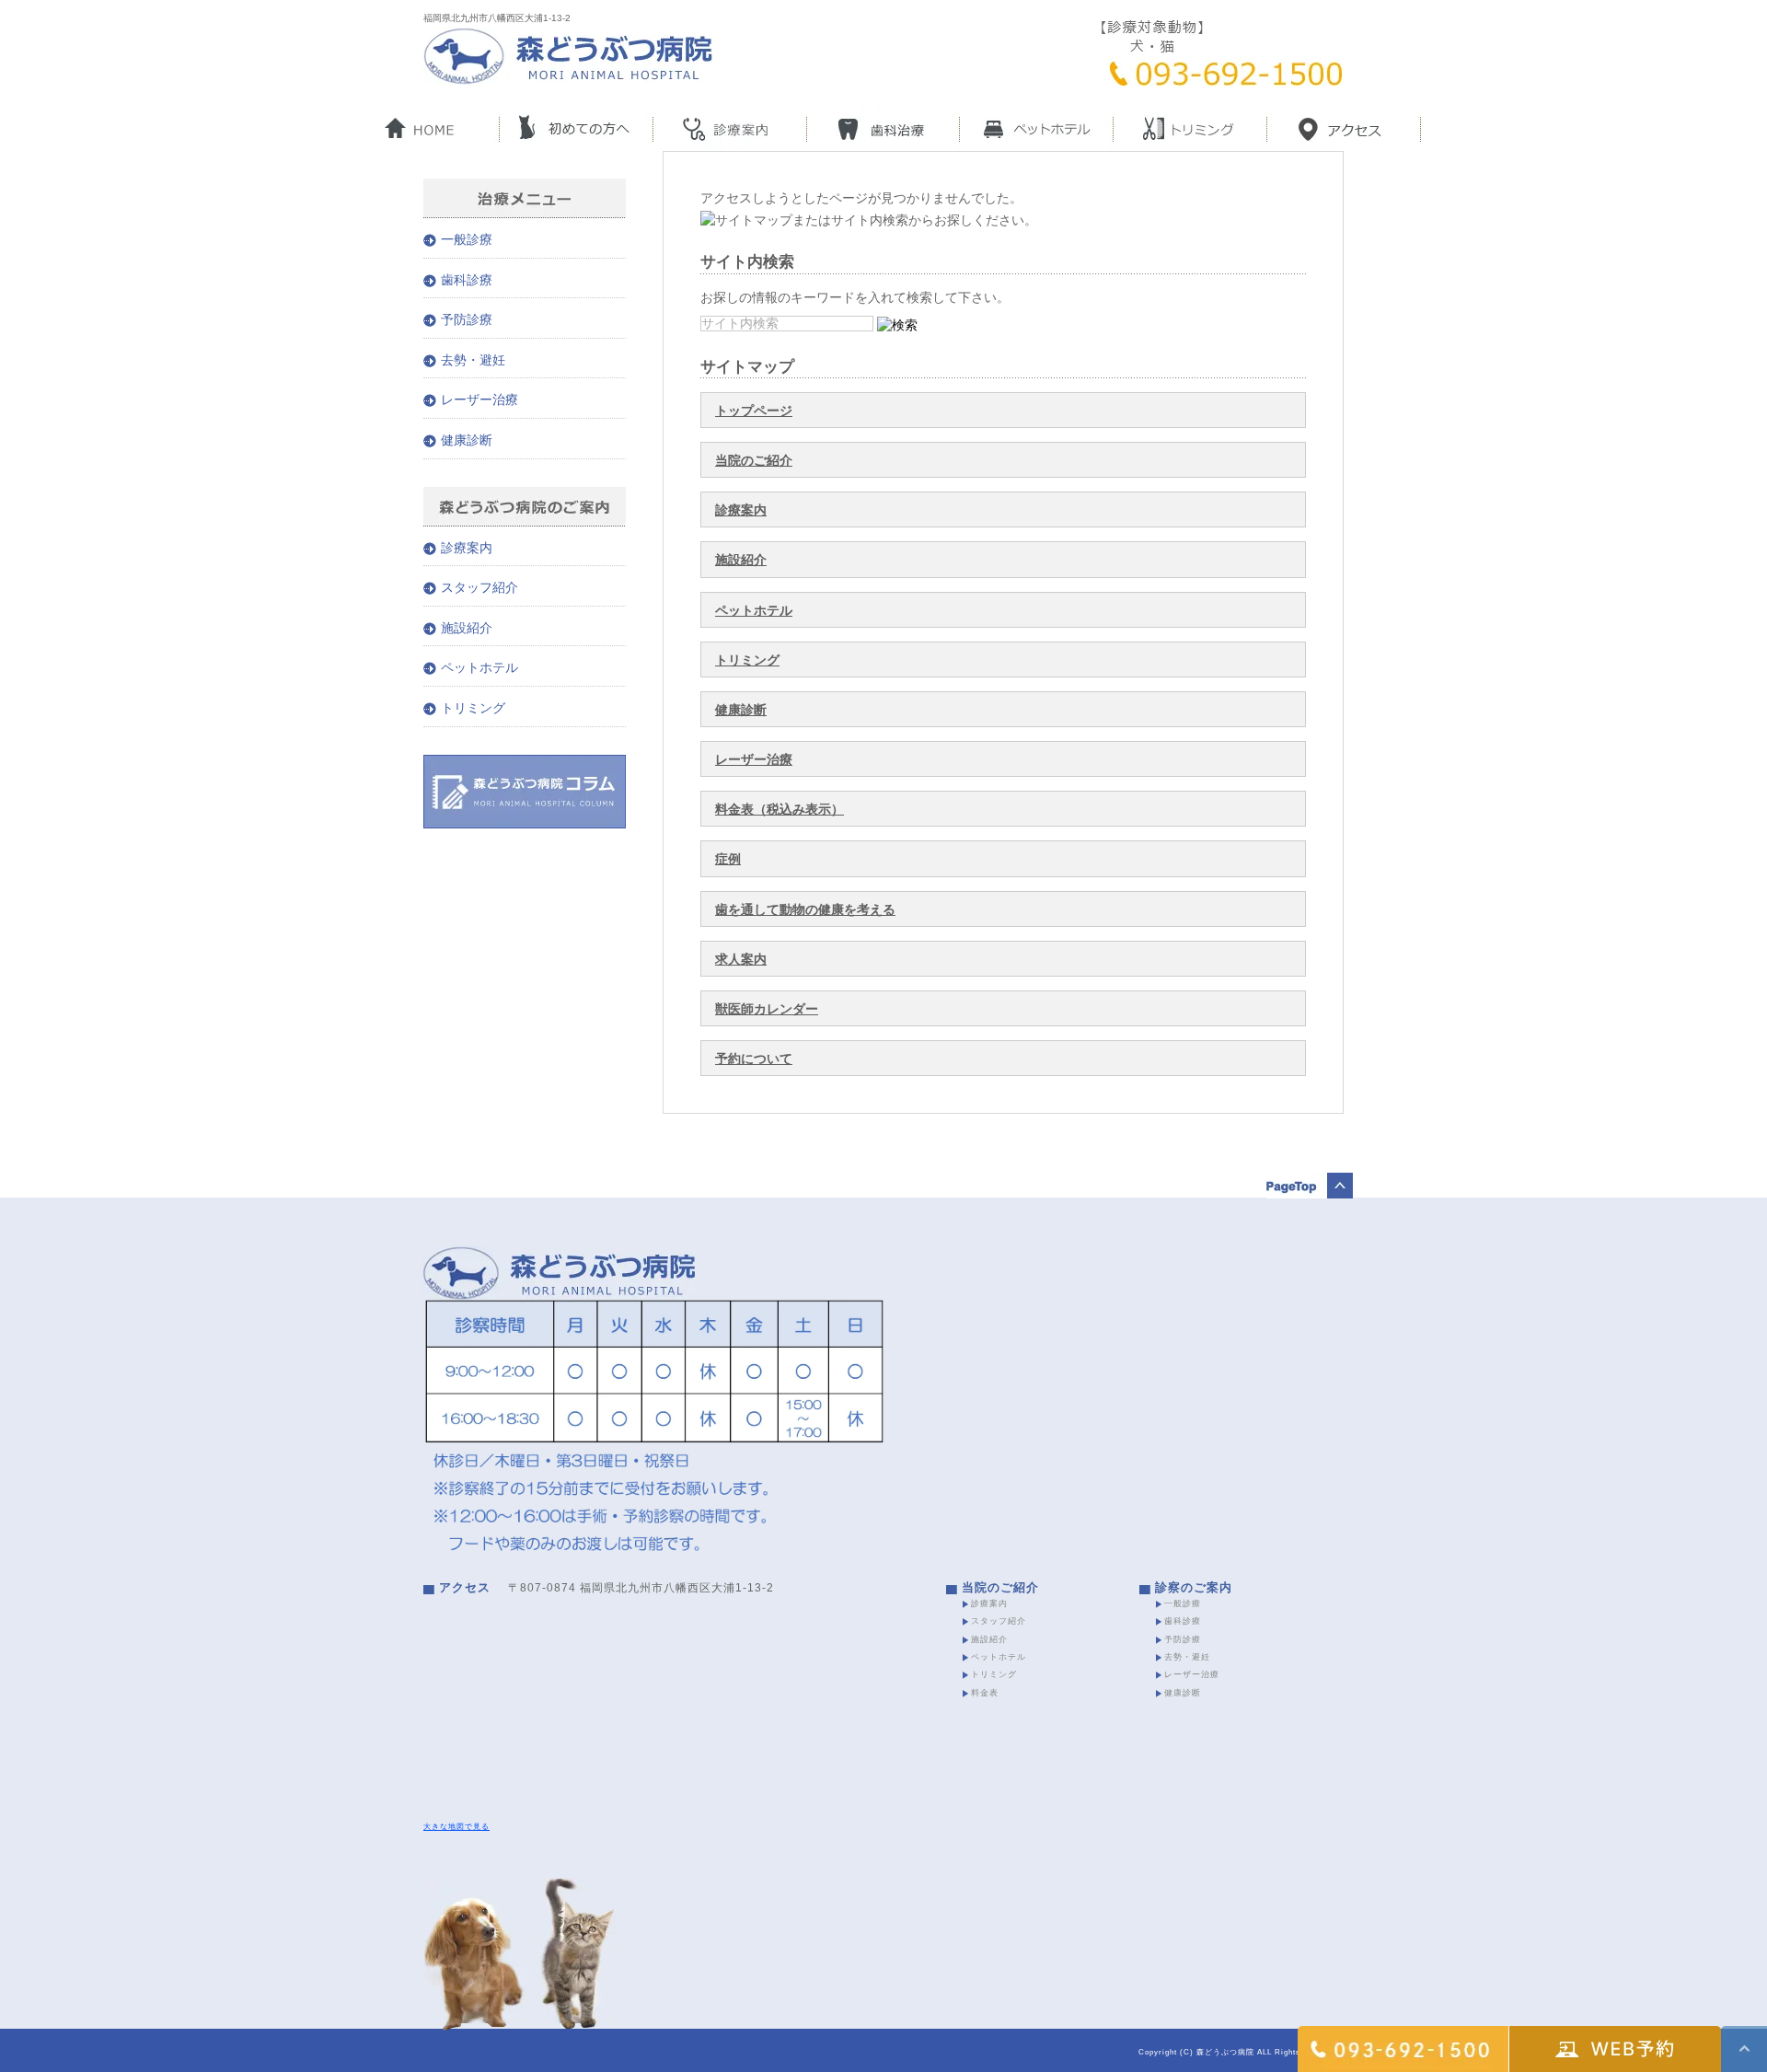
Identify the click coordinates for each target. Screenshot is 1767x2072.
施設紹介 (741, 560)
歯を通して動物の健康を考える (805, 909)
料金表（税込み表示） (780, 809)
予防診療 (467, 319)
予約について (754, 1059)
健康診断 (741, 710)
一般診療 (467, 239)
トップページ (754, 411)
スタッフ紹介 (479, 587)
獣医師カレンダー (767, 1009)
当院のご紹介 (754, 460)
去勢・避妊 (473, 360)
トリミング (747, 660)
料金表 (985, 1693)
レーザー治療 (754, 759)
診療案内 (741, 510)
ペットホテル (754, 610)
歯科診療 (467, 280)
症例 (728, 859)
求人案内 (741, 959)
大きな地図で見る (456, 1826)
